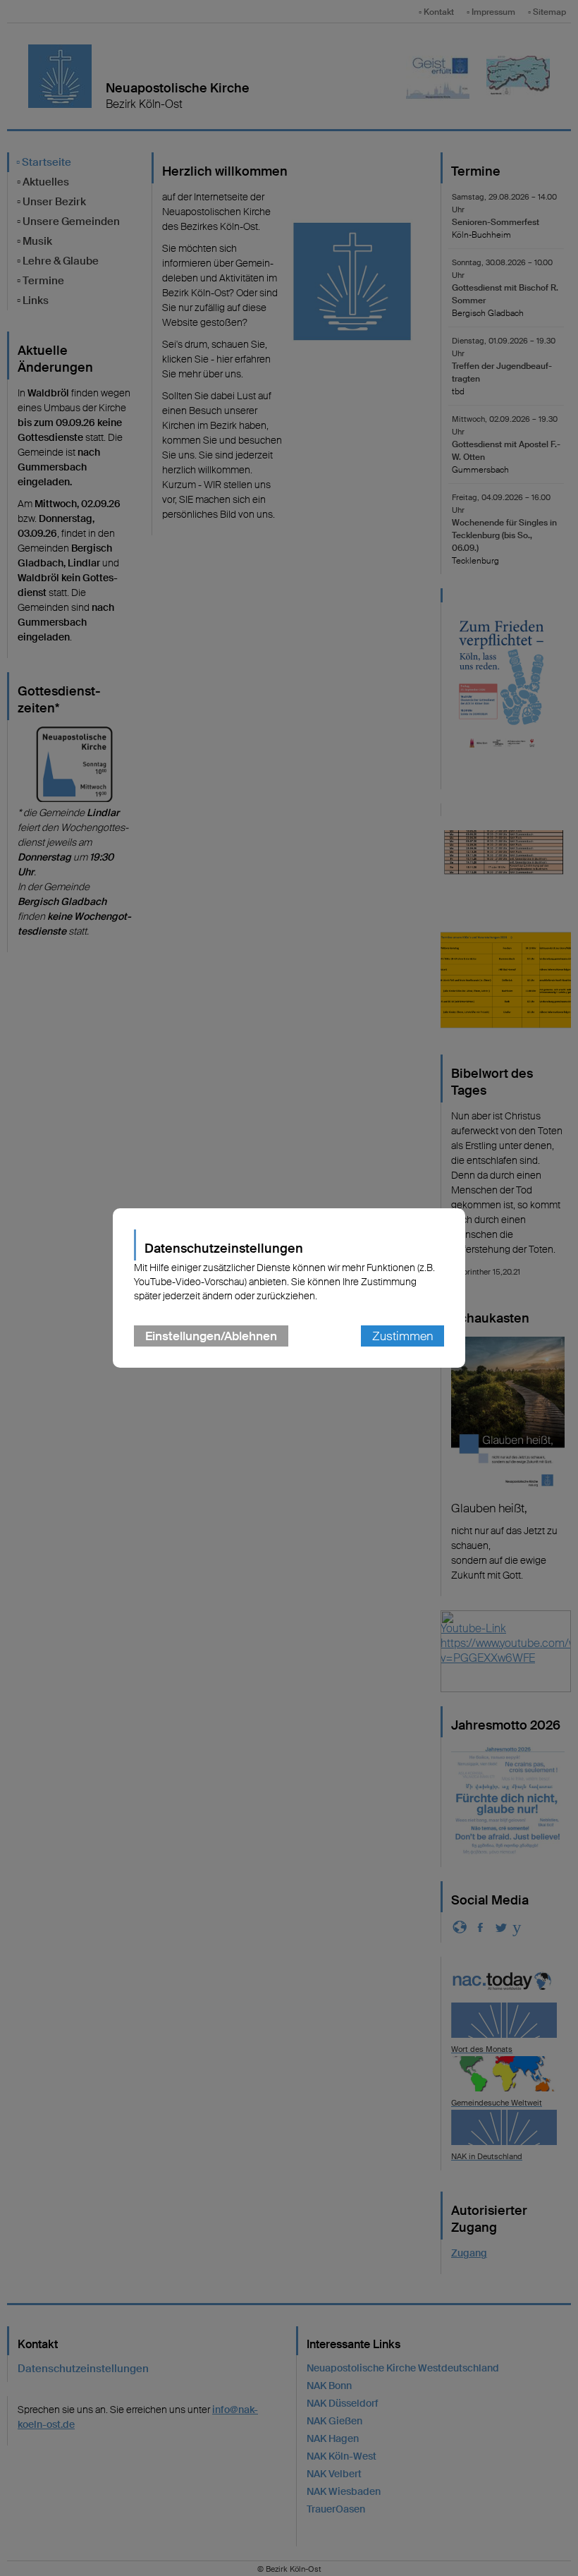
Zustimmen (402, 1336)
